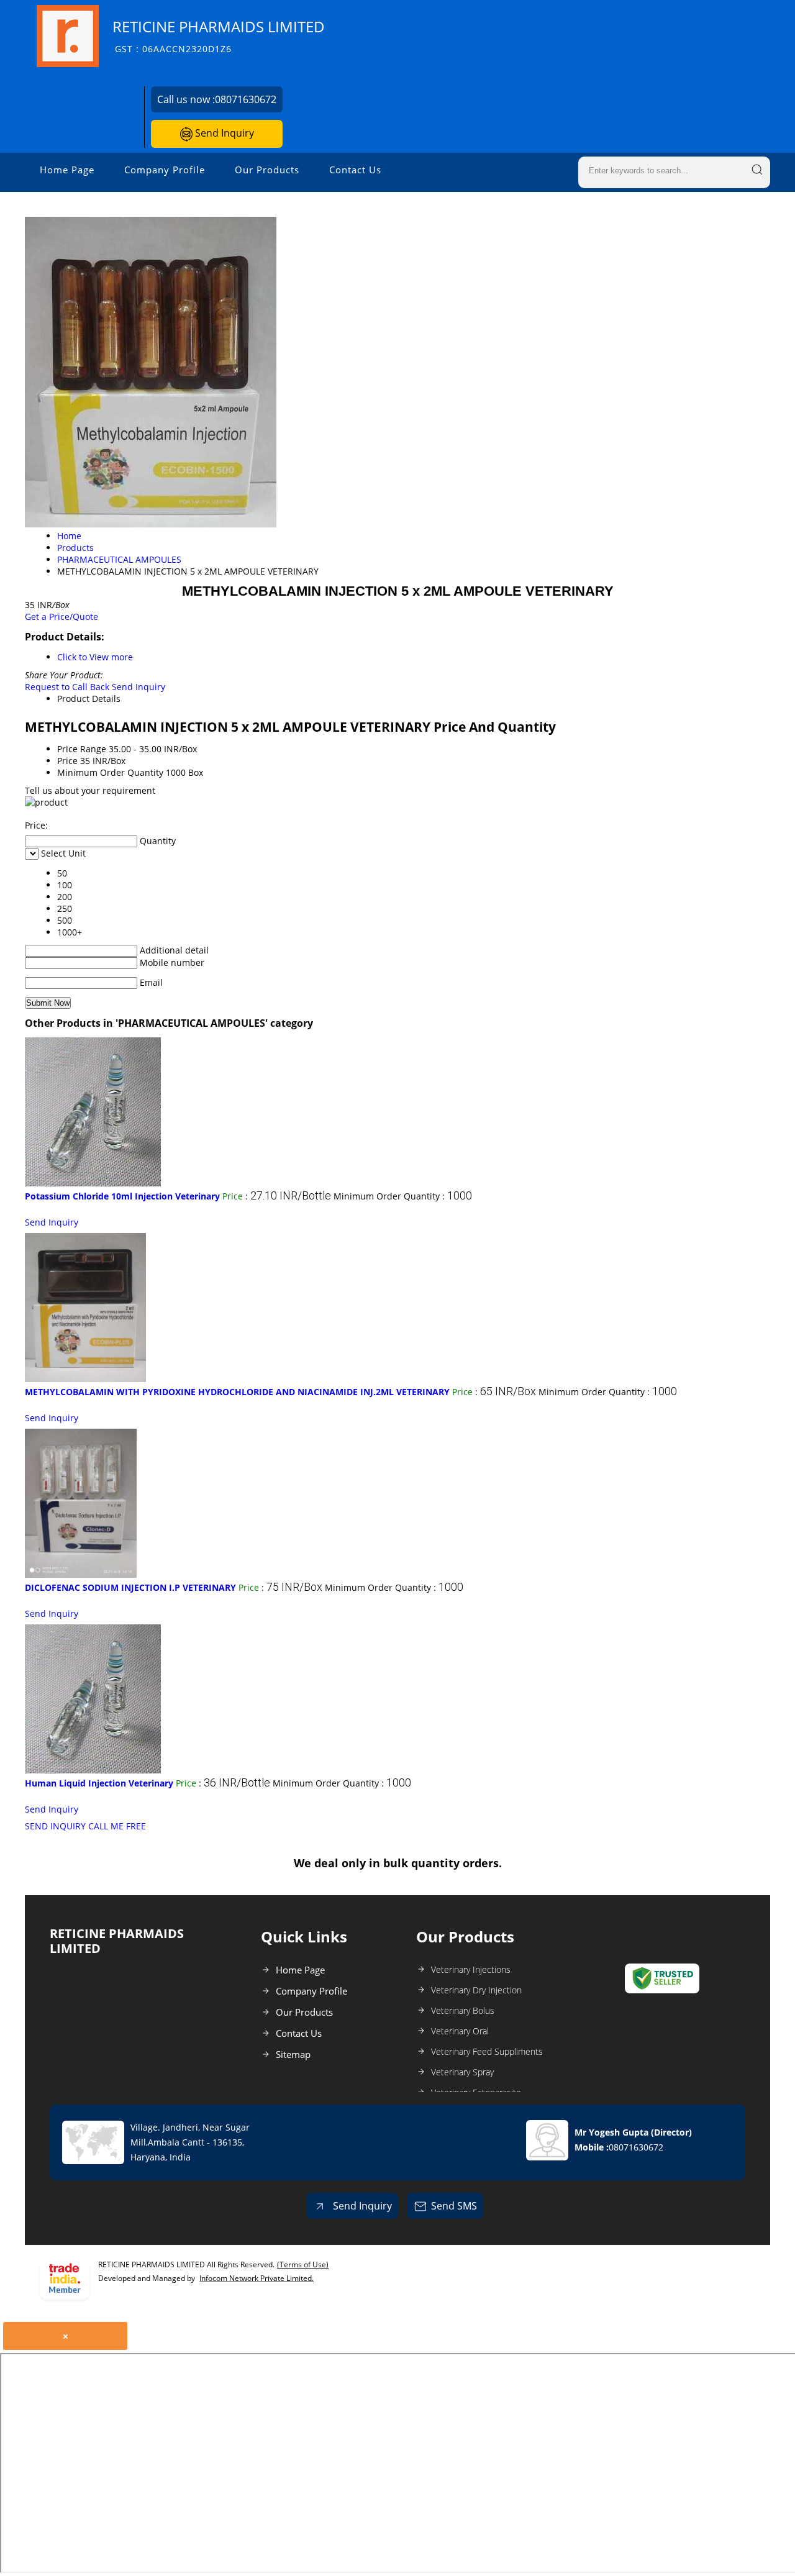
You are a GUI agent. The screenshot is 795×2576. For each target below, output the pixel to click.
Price (67, 761)
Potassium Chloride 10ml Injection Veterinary (122, 1196)
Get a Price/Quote (61, 617)
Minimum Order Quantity (110, 772)
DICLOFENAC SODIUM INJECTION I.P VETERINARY (130, 1587)
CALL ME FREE (117, 1826)
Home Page (67, 170)
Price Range (82, 749)
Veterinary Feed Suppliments (487, 2051)
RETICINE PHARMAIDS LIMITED (219, 36)
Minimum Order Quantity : (403, 1196)
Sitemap (293, 2054)
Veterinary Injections (471, 1969)
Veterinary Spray (462, 2072)
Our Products (267, 170)
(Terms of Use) (303, 2264)
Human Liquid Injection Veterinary (99, 1783)
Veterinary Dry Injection (476, 1990)
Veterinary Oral (460, 2031)
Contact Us (355, 170)
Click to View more (95, 657)
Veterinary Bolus (463, 2010)
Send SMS (454, 2206)
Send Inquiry (223, 133)
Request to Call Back (67, 687)
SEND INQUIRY (55, 1826)
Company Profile (165, 170)
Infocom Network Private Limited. (257, 2278)
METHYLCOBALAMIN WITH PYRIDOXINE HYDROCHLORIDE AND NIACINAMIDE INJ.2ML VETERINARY (237, 1392)
